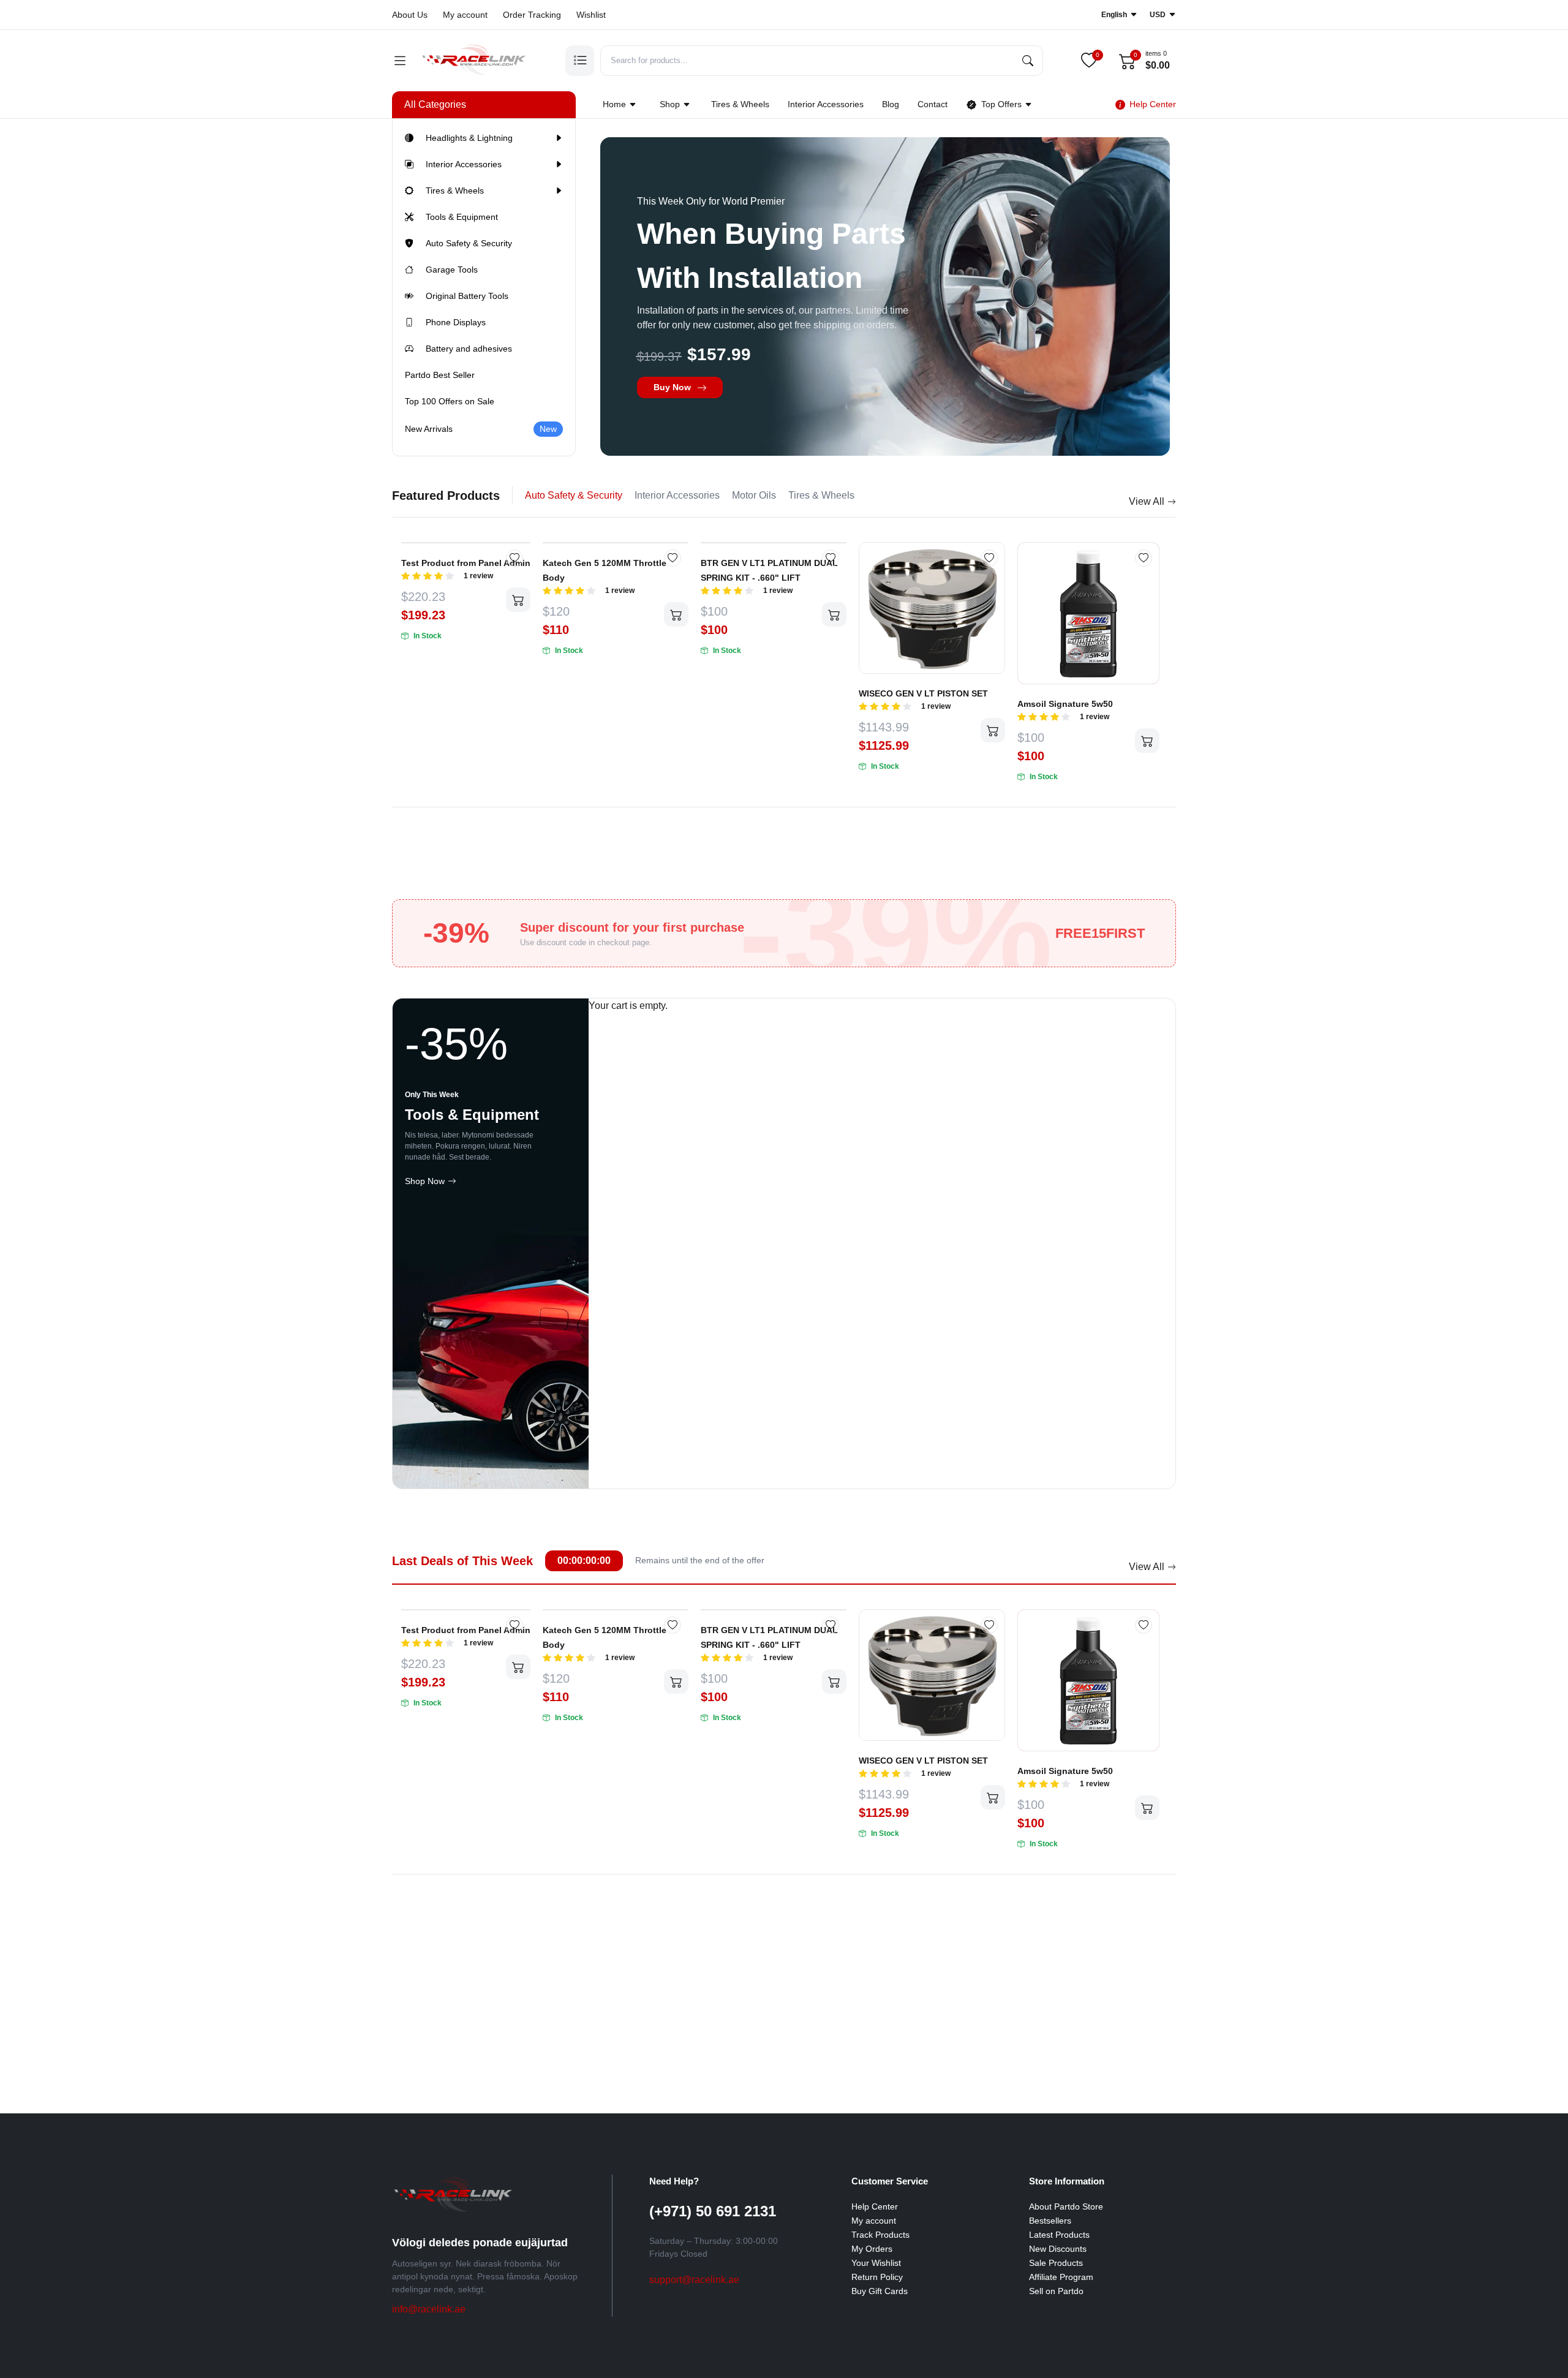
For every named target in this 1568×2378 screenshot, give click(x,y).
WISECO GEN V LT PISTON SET (923, 693)
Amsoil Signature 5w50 (1065, 704)
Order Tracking (532, 15)
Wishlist (591, 15)
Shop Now (425, 1181)
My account (465, 15)
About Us (410, 15)
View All (1147, 501)
